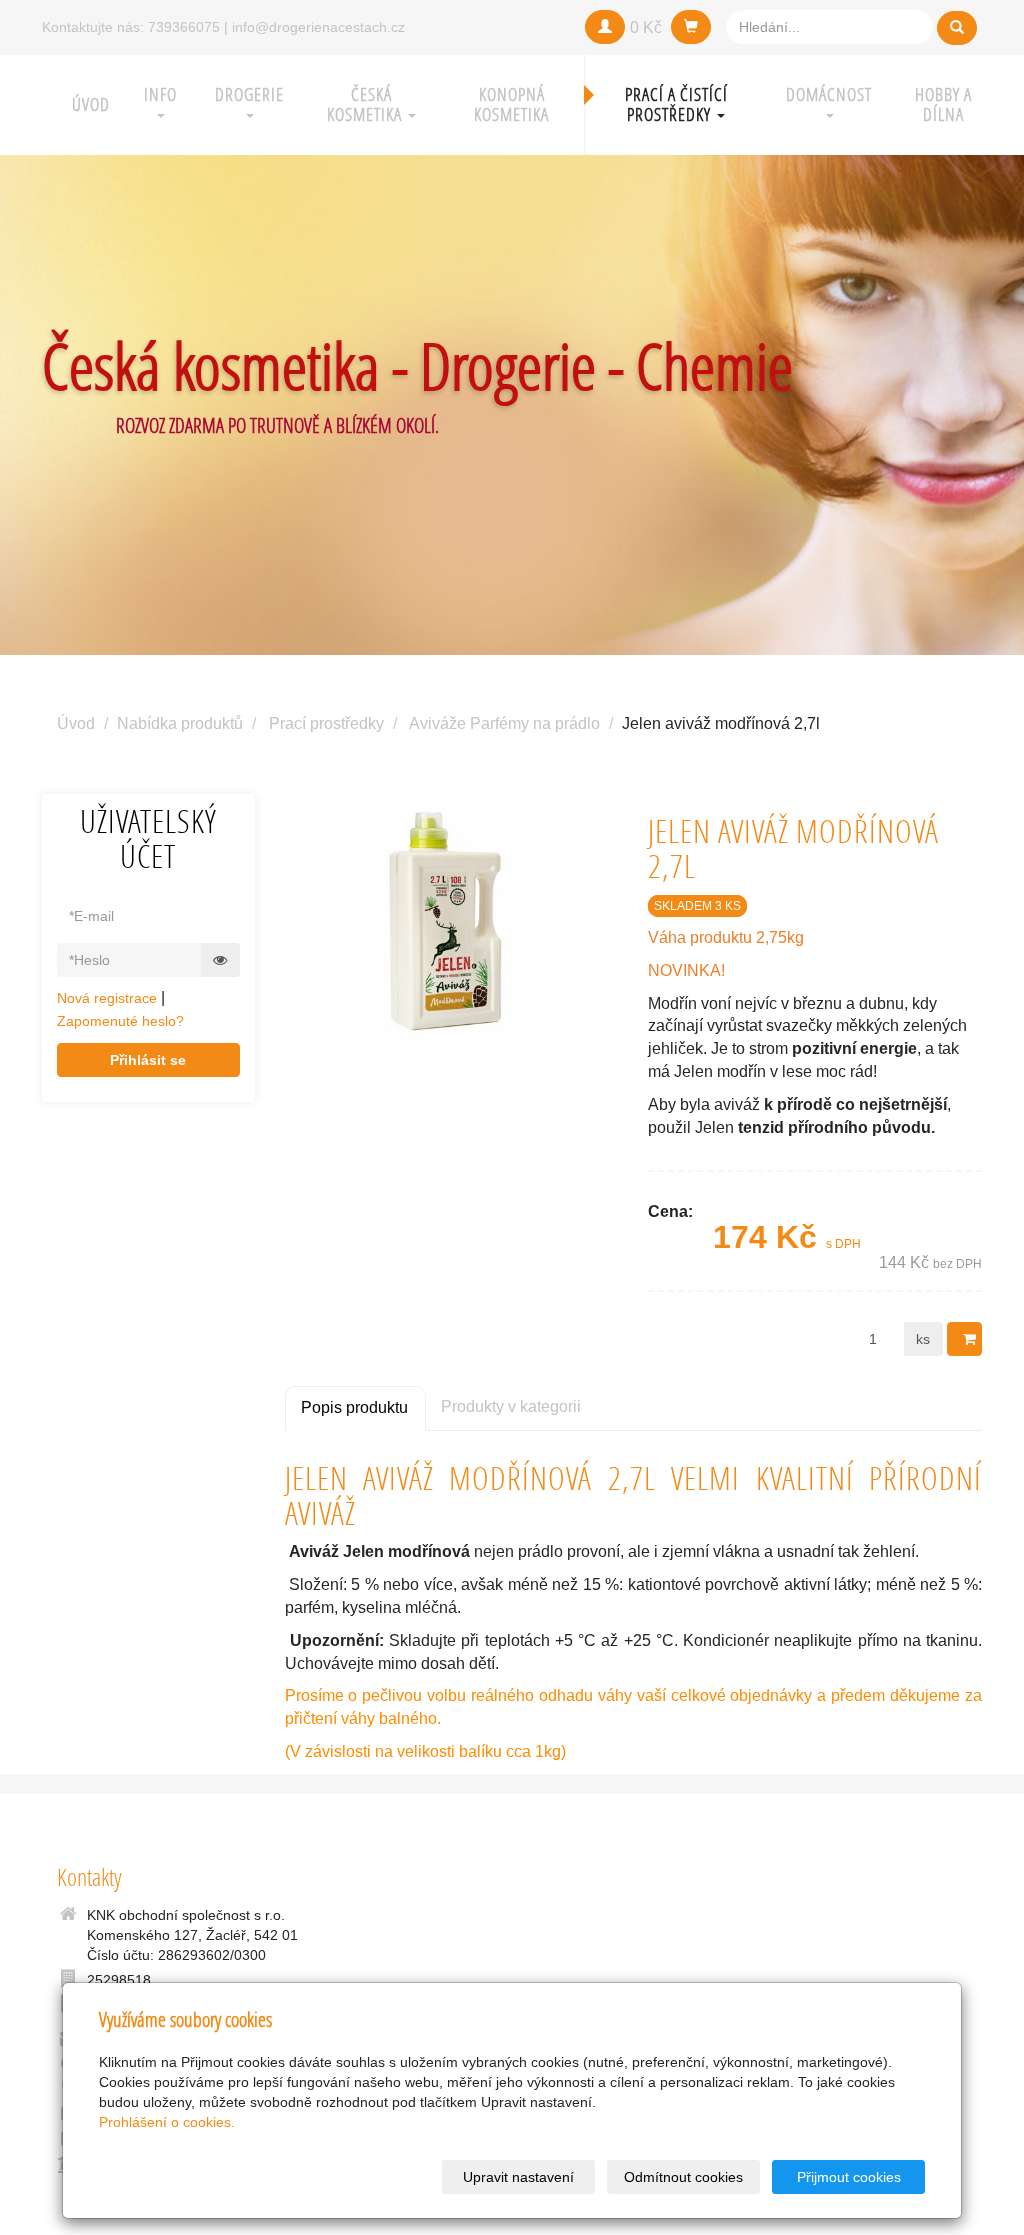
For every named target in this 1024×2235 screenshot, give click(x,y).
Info (160, 94)
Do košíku (964, 1339)
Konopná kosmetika (511, 104)
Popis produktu (354, 1407)
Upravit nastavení (518, 2177)
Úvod (91, 104)
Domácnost (829, 94)
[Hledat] (957, 28)
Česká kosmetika (366, 104)
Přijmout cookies (849, 2177)
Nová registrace (107, 998)
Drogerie (249, 94)
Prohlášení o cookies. (167, 2122)
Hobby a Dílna (943, 104)
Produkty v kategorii (511, 1406)
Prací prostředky (326, 723)
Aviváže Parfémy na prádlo (504, 723)
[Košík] (691, 27)
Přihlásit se (148, 1060)
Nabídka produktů (180, 723)
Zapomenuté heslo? (120, 1021)
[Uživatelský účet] (605, 27)
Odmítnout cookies (683, 2177)
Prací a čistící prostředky (676, 104)
